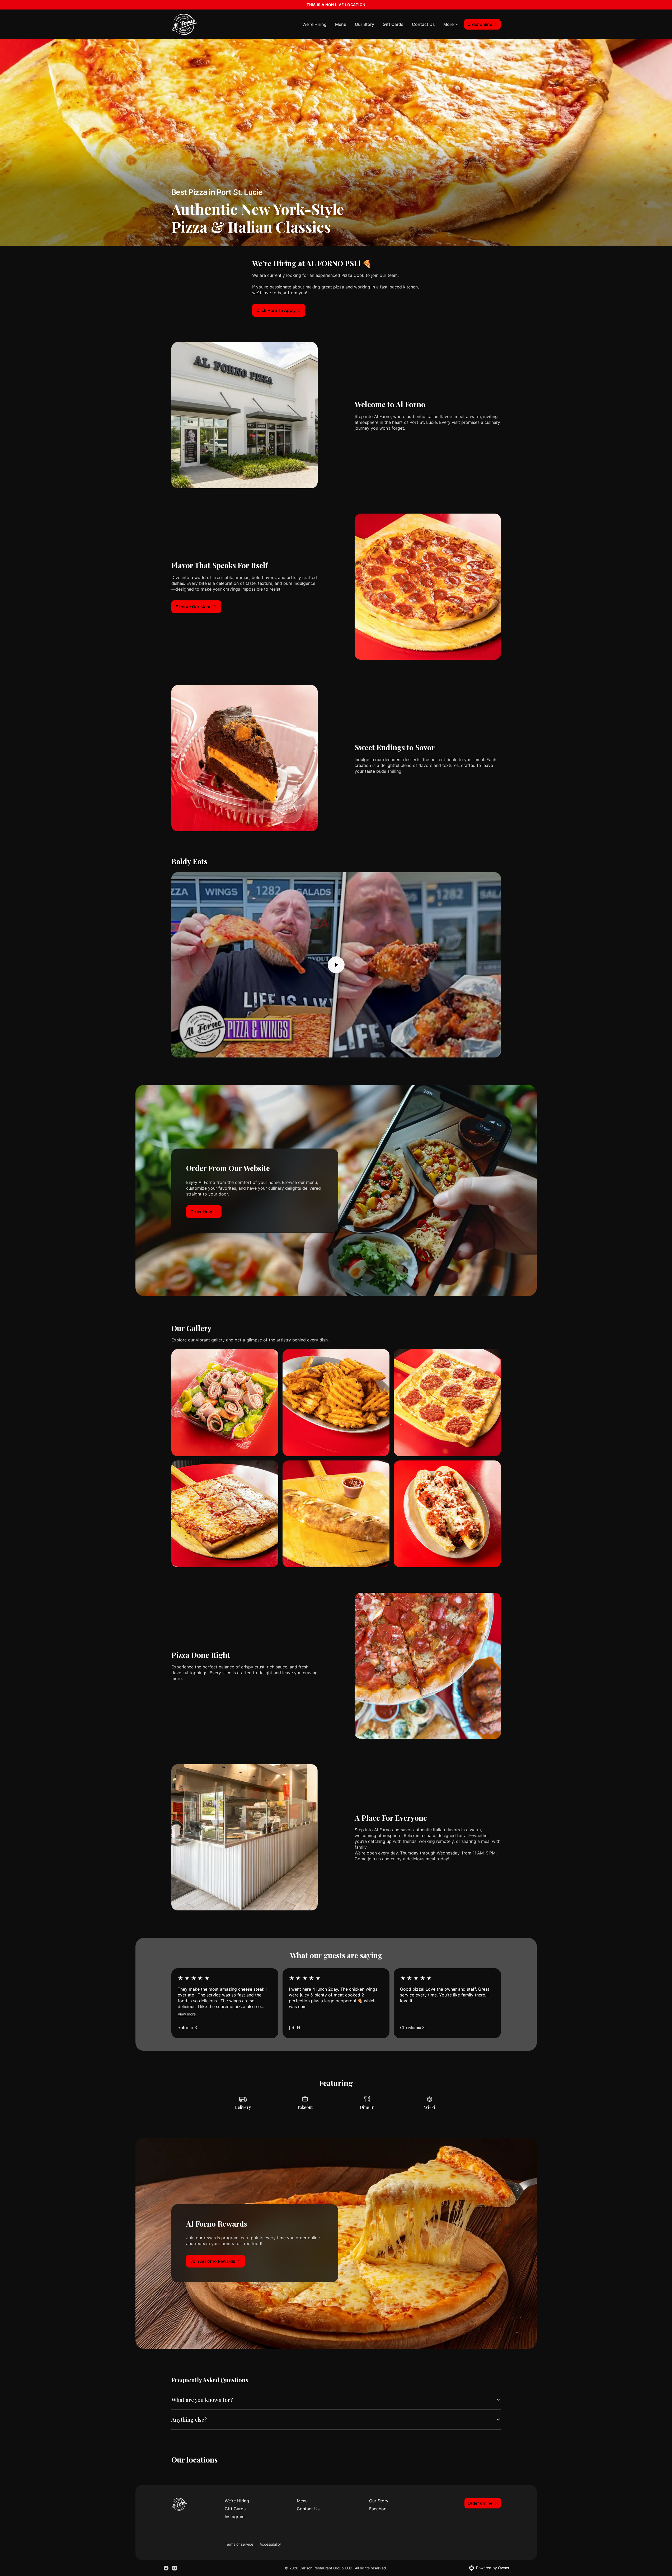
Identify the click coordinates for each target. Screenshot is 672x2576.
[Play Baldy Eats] (336, 965)
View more (187, 2014)
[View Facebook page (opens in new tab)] (166, 2568)
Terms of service (239, 2544)
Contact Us (423, 24)
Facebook (379, 2509)
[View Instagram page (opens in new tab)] (175, 2568)
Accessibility (270, 2544)
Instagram (235, 2517)
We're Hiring (314, 24)
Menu (341, 24)
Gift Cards (393, 24)
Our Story (365, 24)
